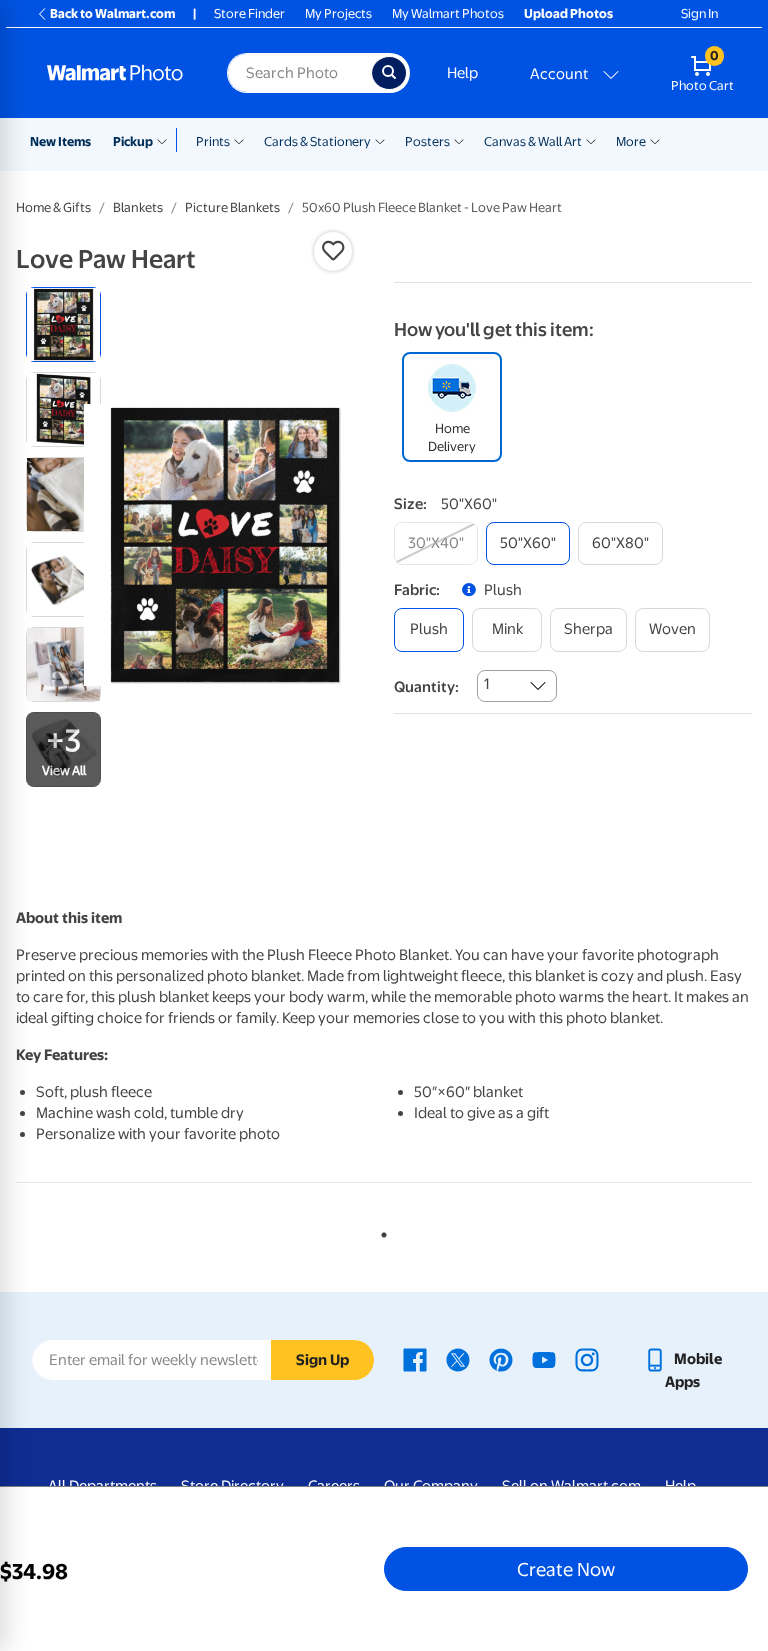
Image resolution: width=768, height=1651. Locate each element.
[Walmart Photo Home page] (115, 73)
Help (462, 73)
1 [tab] (380, 1231)
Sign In (699, 13)
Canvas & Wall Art (533, 141)
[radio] (63, 324)
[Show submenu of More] (655, 140)
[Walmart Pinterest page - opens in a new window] (501, 1359)
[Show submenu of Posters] (459, 140)
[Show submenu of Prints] (239, 140)
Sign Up (322, 1360)
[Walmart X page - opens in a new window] (458, 1359)
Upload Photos (568, 13)
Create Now (566, 1569)
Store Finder (249, 13)
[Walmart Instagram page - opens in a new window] (587, 1359)
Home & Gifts (53, 207)
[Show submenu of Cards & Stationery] (380, 140)
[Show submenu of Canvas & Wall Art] (591, 140)
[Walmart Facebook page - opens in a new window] (415, 1359)
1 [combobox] (486, 684)
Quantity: (426, 687)
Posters (427, 141)
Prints (213, 141)
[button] (333, 251)
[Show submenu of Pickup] (166, 140)
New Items (60, 141)
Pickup (133, 141)
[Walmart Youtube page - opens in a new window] (544, 1359)
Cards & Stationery (317, 141)
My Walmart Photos (448, 13)
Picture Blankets (232, 207)
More (631, 141)
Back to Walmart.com (112, 13)
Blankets (138, 207)
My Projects (338, 13)
